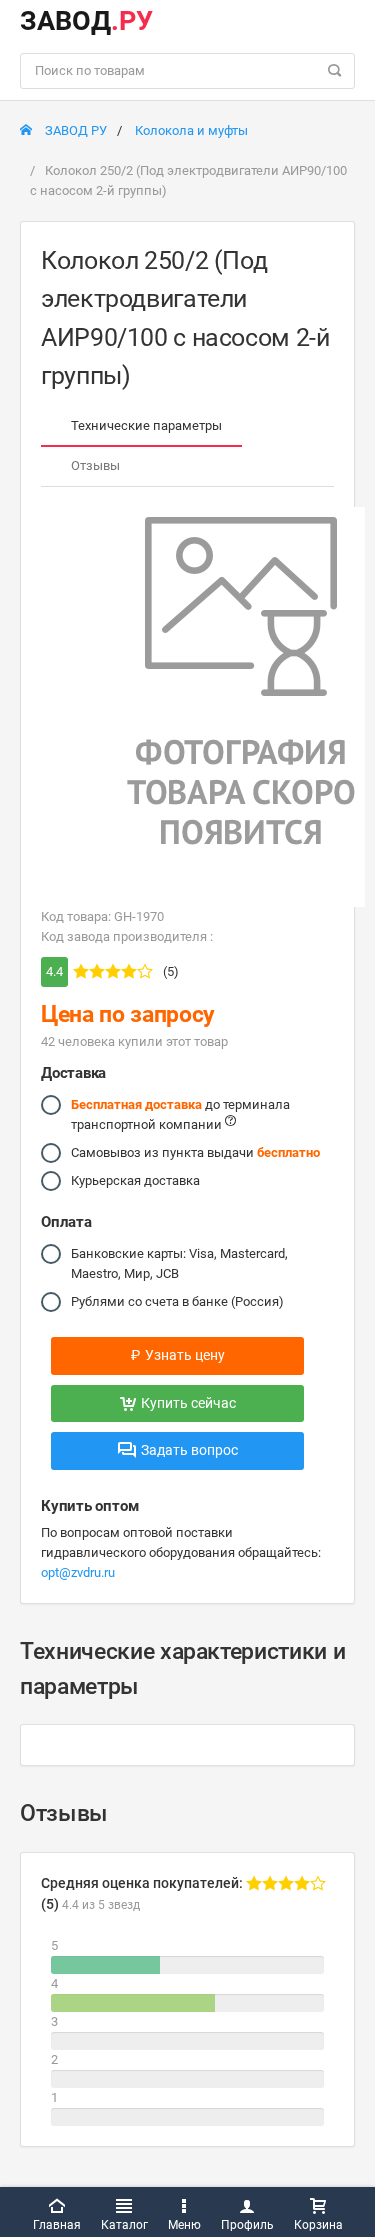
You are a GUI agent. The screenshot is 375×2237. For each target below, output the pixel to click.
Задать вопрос (189, 1450)
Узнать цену (178, 1355)
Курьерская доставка (135, 1180)
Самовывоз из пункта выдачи (195, 1152)
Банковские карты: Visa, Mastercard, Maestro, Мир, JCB (179, 1263)
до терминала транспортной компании (180, 1114)
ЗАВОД (86, 21)
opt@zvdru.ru (78, 1572)
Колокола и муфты (191, 130)
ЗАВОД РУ (74, 130)
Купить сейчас (188, 1403)
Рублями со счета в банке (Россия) (177, 1301)
